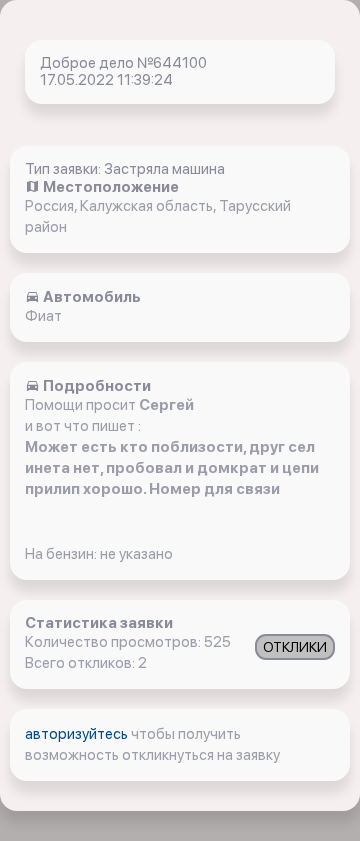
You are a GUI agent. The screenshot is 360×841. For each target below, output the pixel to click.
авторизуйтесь (78, 734)
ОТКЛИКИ (295, 647)
